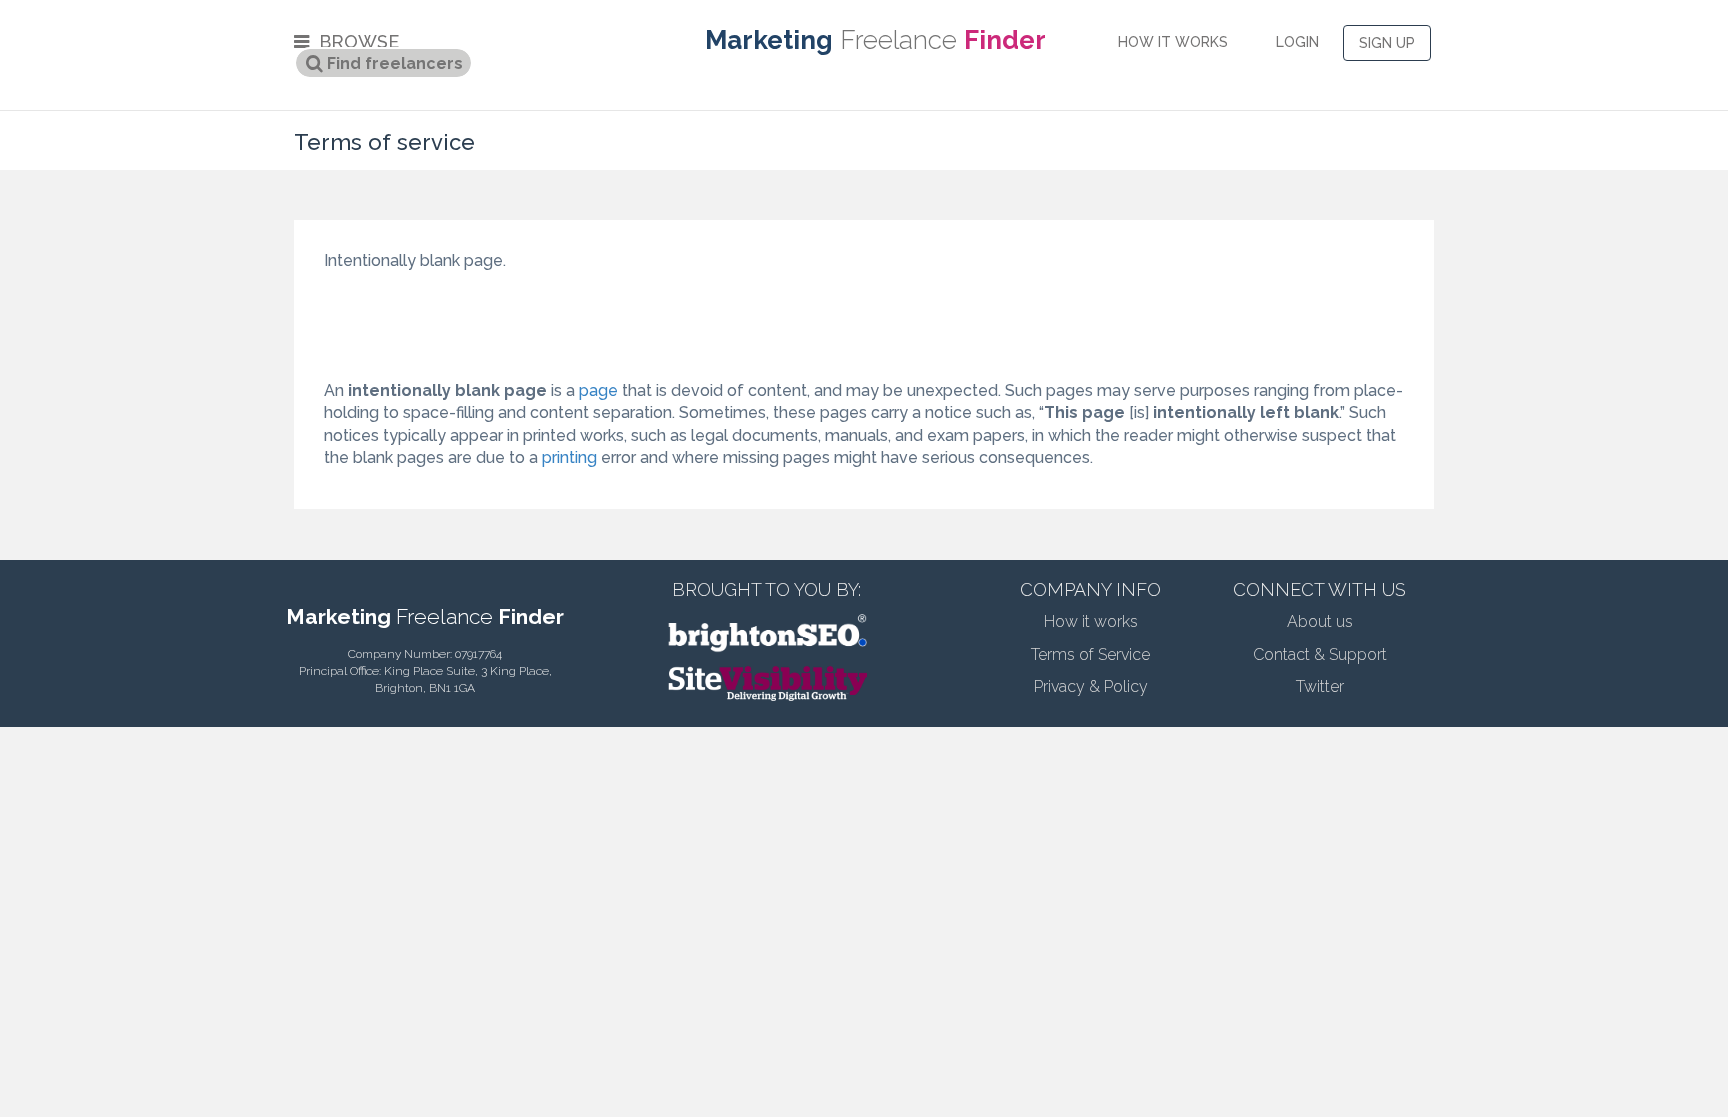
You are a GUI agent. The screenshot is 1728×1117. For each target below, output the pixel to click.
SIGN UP (1387, 43)
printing (569, 457)
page (598, 390)
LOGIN (1297, 42)
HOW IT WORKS (1173, 42)
